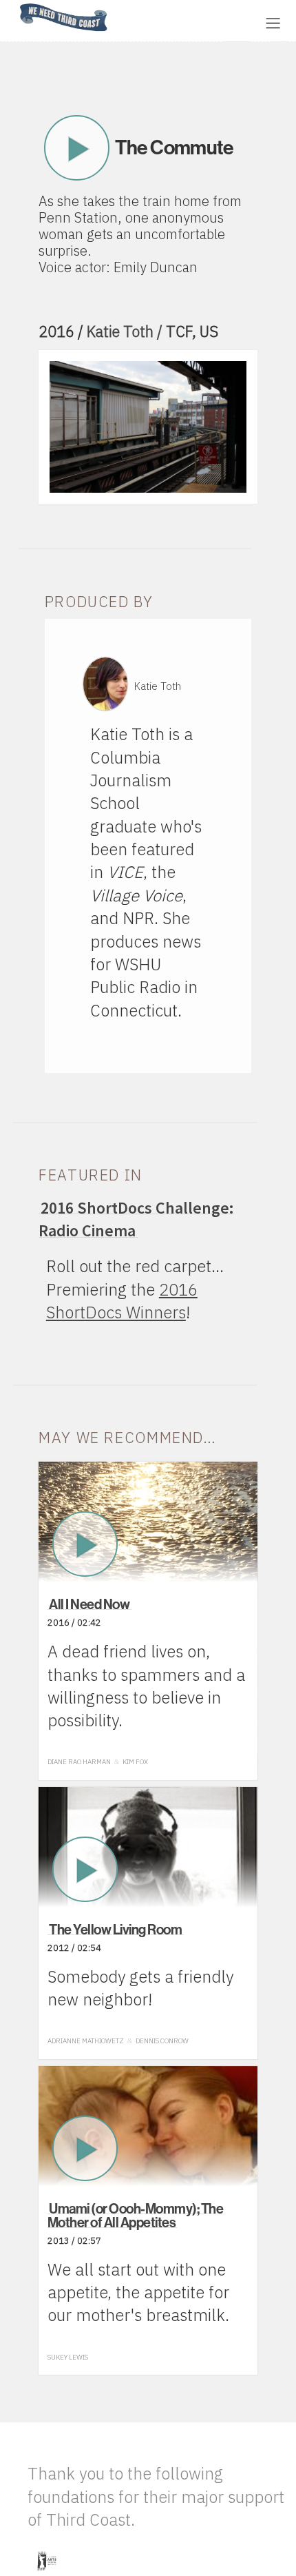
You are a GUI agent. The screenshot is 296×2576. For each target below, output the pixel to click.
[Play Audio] (162, 22)
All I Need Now (89, 1604)
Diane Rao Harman (79, 1762)
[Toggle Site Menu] (273, 23)
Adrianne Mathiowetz (86, 2041)
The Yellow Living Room (115, 1929)
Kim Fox (135, 1762)
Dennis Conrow (162, 2041)
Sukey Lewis (68, 2357)
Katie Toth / (126, 331)
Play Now (77, 148)
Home (16, 4)
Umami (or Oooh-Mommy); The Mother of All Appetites (136, 2215)
